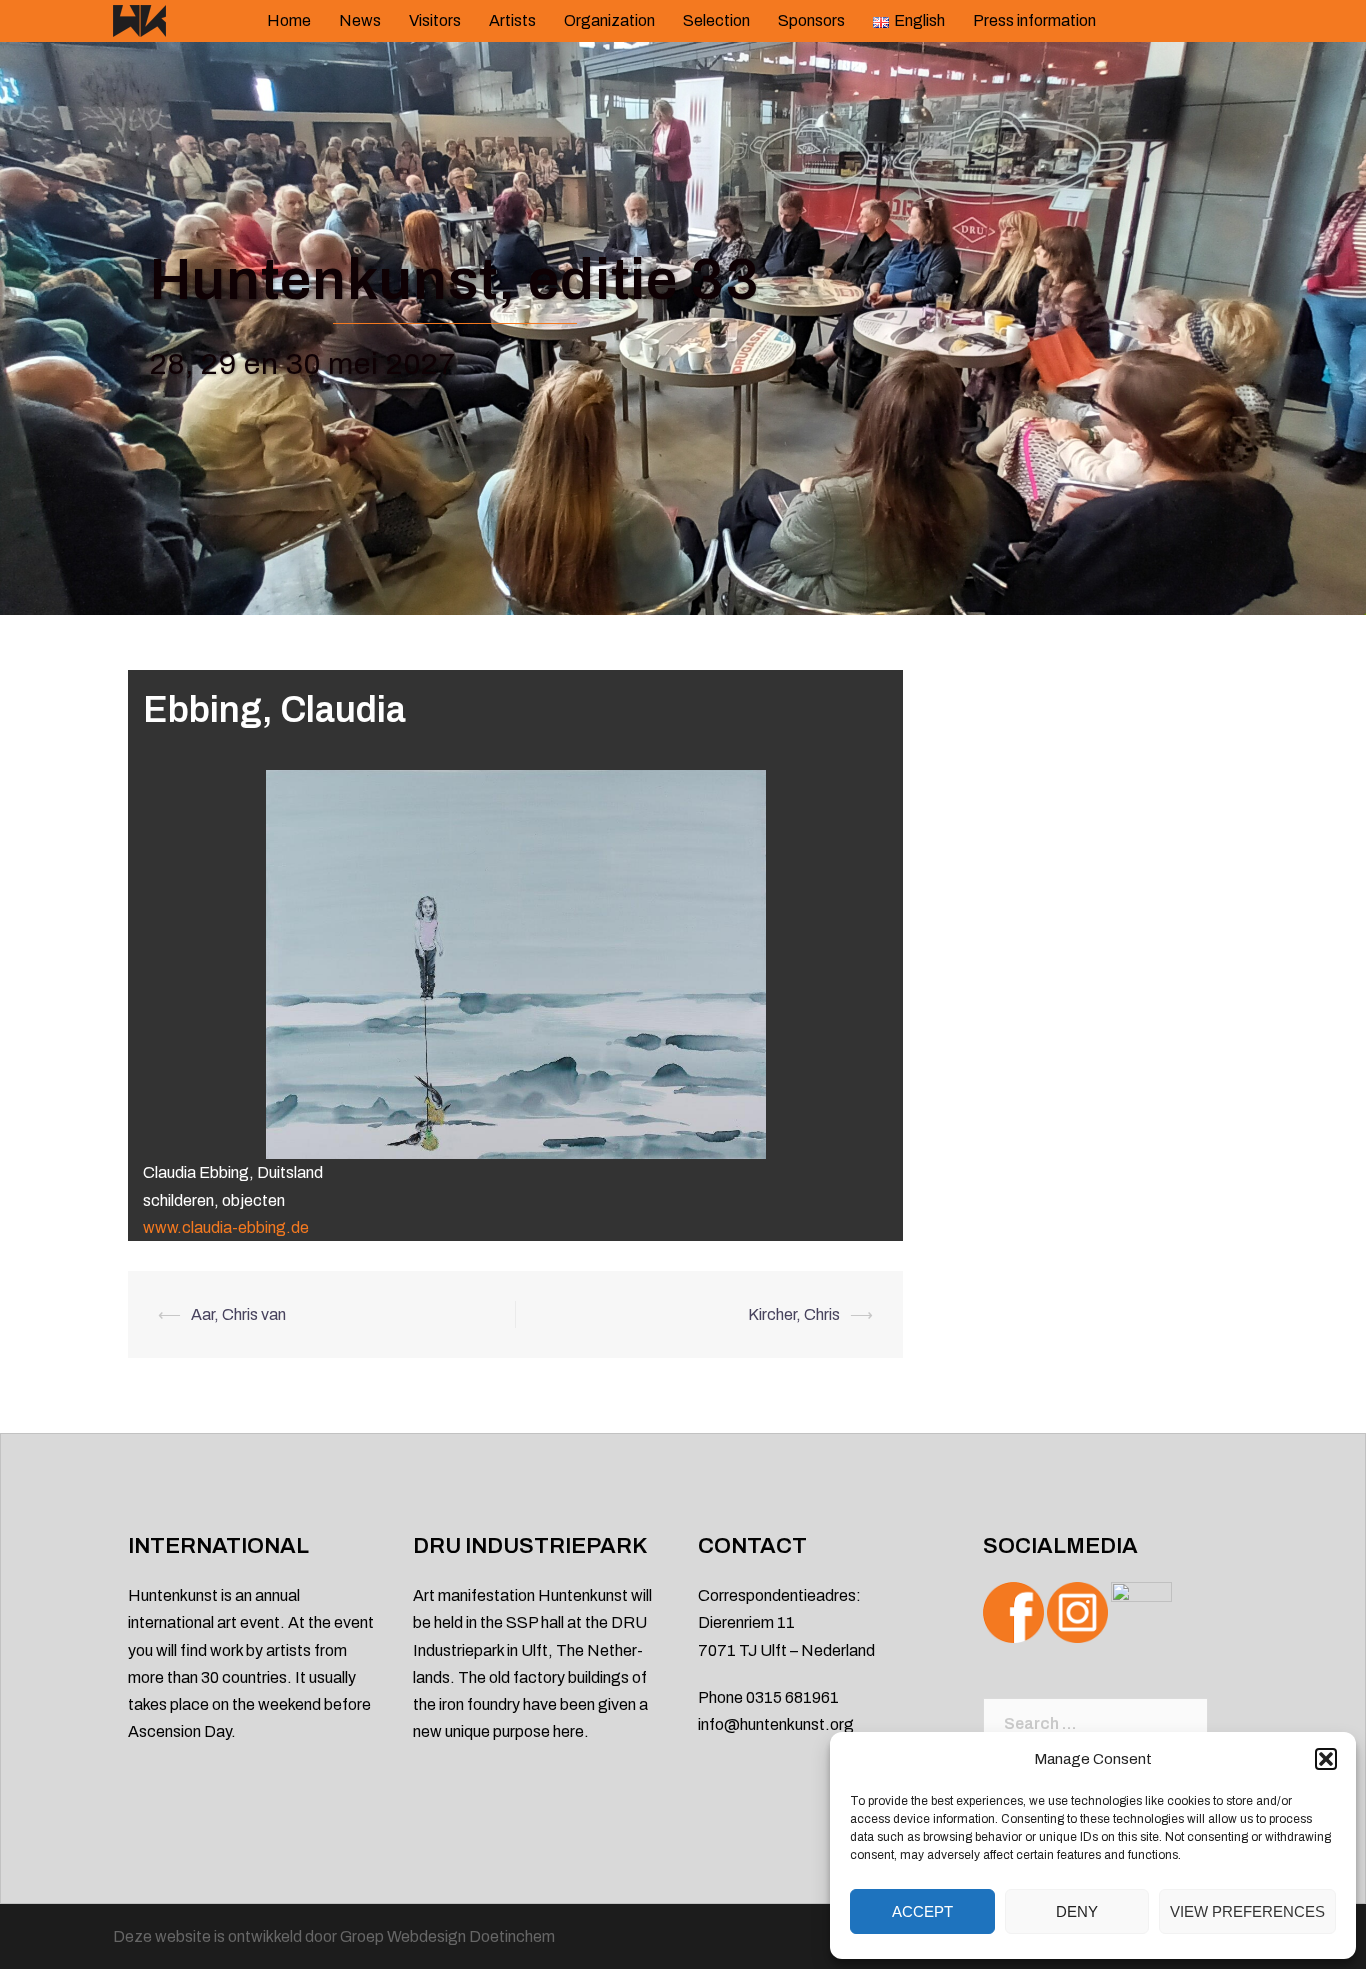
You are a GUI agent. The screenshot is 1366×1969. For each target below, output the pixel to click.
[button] (1326, 1759)
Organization (609, 20)
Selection (716, 20)
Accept (922, 1911)
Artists (512, 20)
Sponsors (811, 20)
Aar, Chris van (238, 1314)
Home (289, 20)
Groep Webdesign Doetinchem (447, 1936)
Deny (1077, 1911)
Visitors (435, 20)
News (360, 20)
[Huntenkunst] (139, 19)
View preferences (1247, 1911)
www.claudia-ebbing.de (226, 1227)
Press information (1034, 20)
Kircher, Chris (794, 1314)
